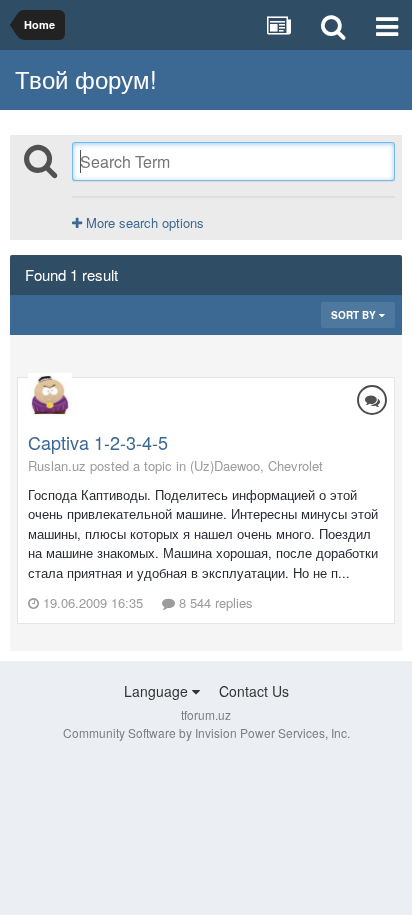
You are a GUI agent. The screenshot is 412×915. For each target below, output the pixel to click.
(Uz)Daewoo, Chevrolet (256, 465)
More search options (143, 222)
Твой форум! (86, 78)
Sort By (355, 315)
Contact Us (254, 691)
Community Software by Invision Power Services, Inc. (206, 732)
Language (158, 691)
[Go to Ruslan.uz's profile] (50, 395)
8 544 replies (214, 602)
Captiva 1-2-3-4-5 (98, 442)
